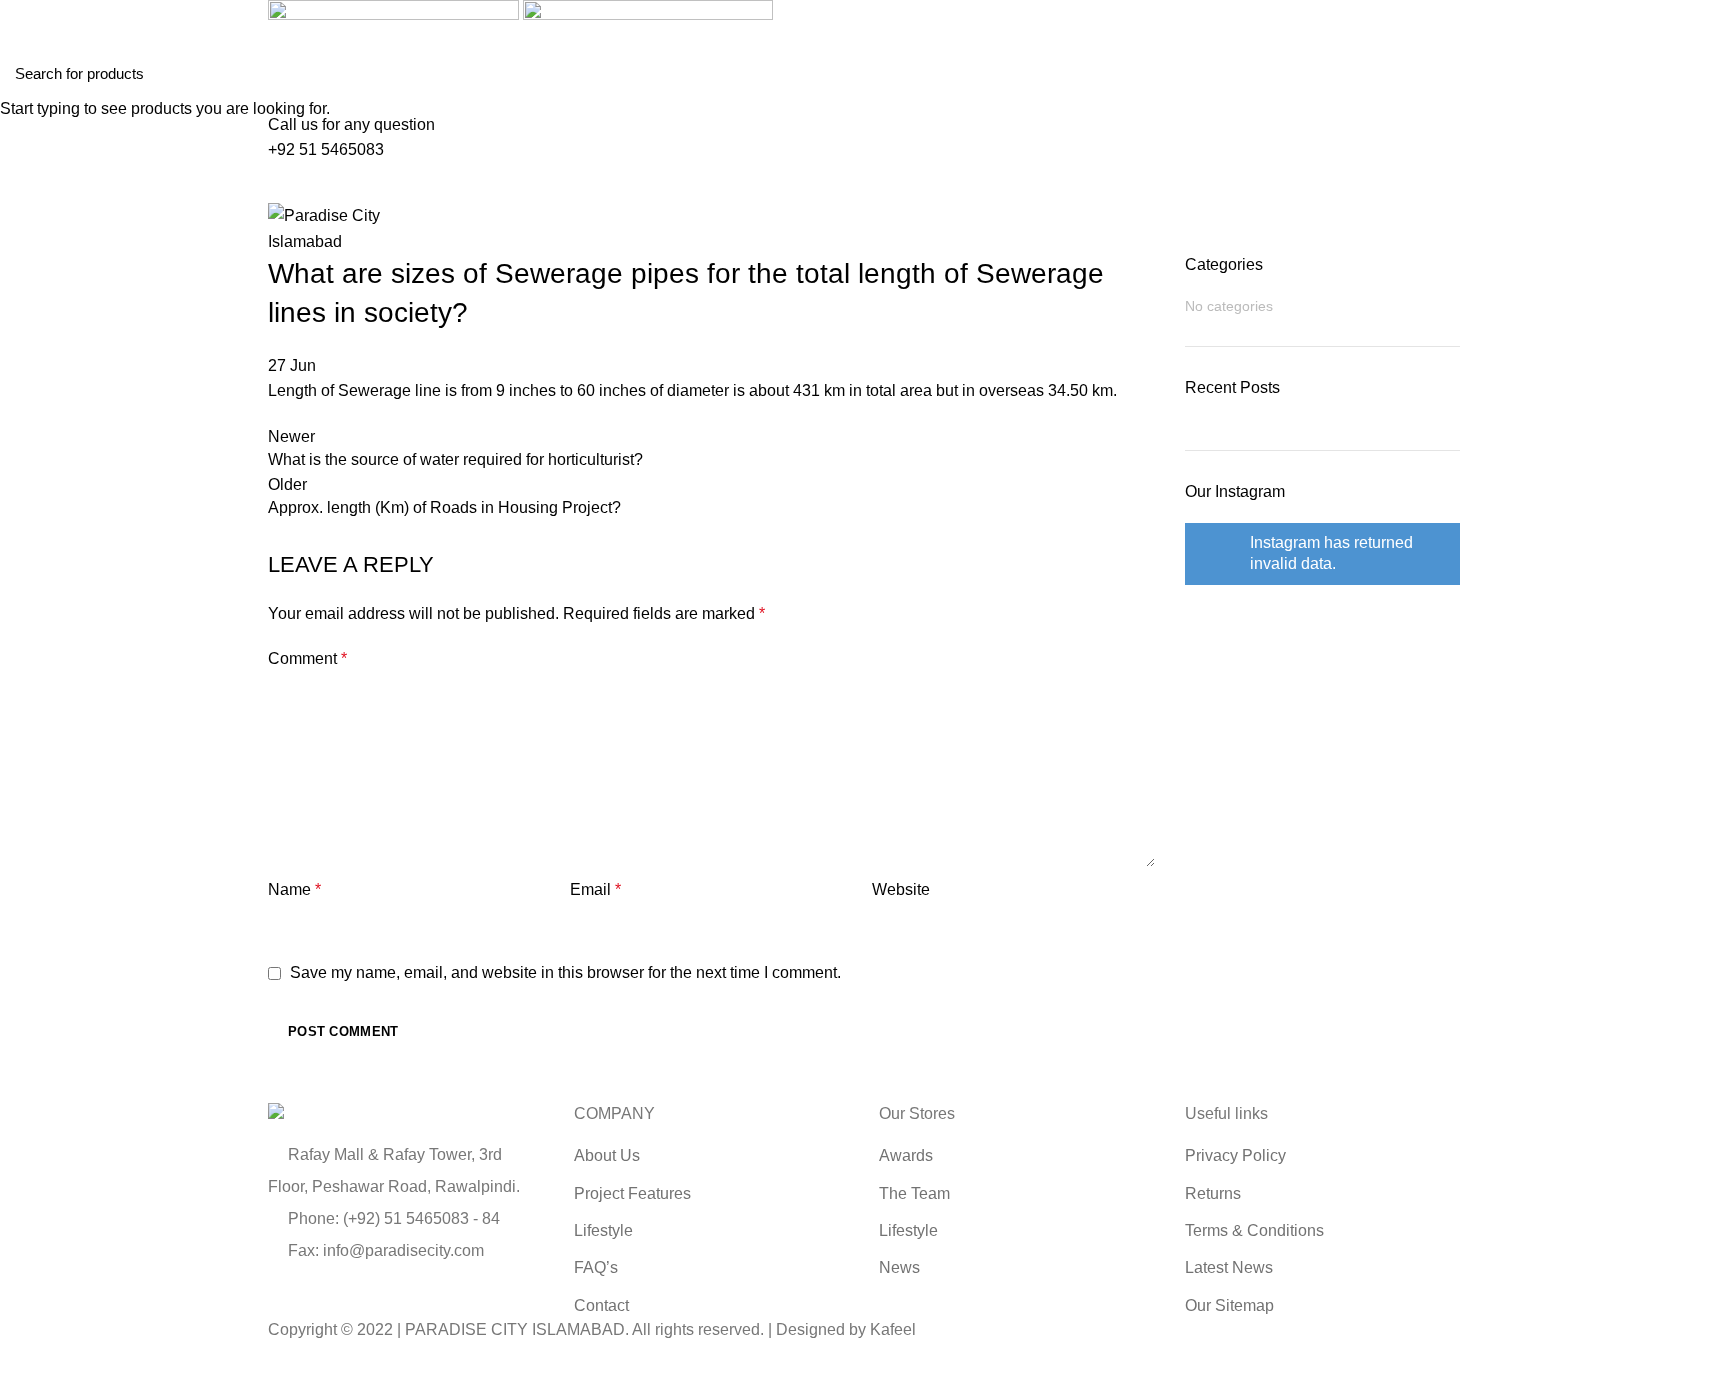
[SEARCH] (1701, 73)
